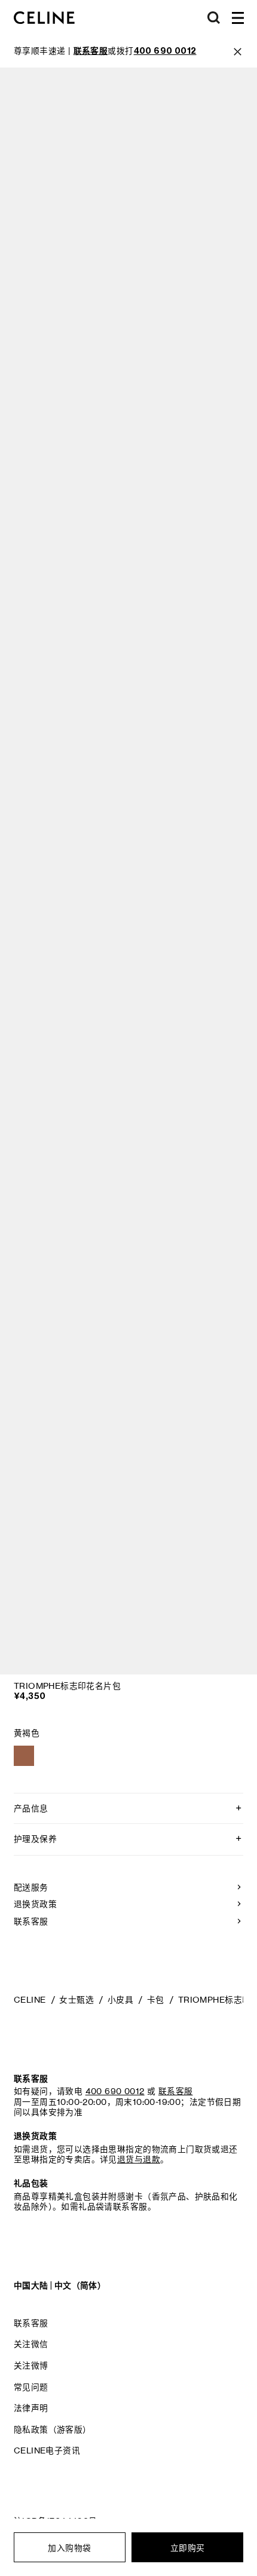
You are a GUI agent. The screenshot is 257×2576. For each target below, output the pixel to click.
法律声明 (31, 2408)
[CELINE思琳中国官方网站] (44, 18)
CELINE (30, 2000)
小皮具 (120, 2000)
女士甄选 (77, 2000)
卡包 (156, 2000)
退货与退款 (139, 2159)
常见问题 (31, 2387)
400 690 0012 (115, 2091)
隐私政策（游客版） (53, 2430)
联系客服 (31, 2323)
